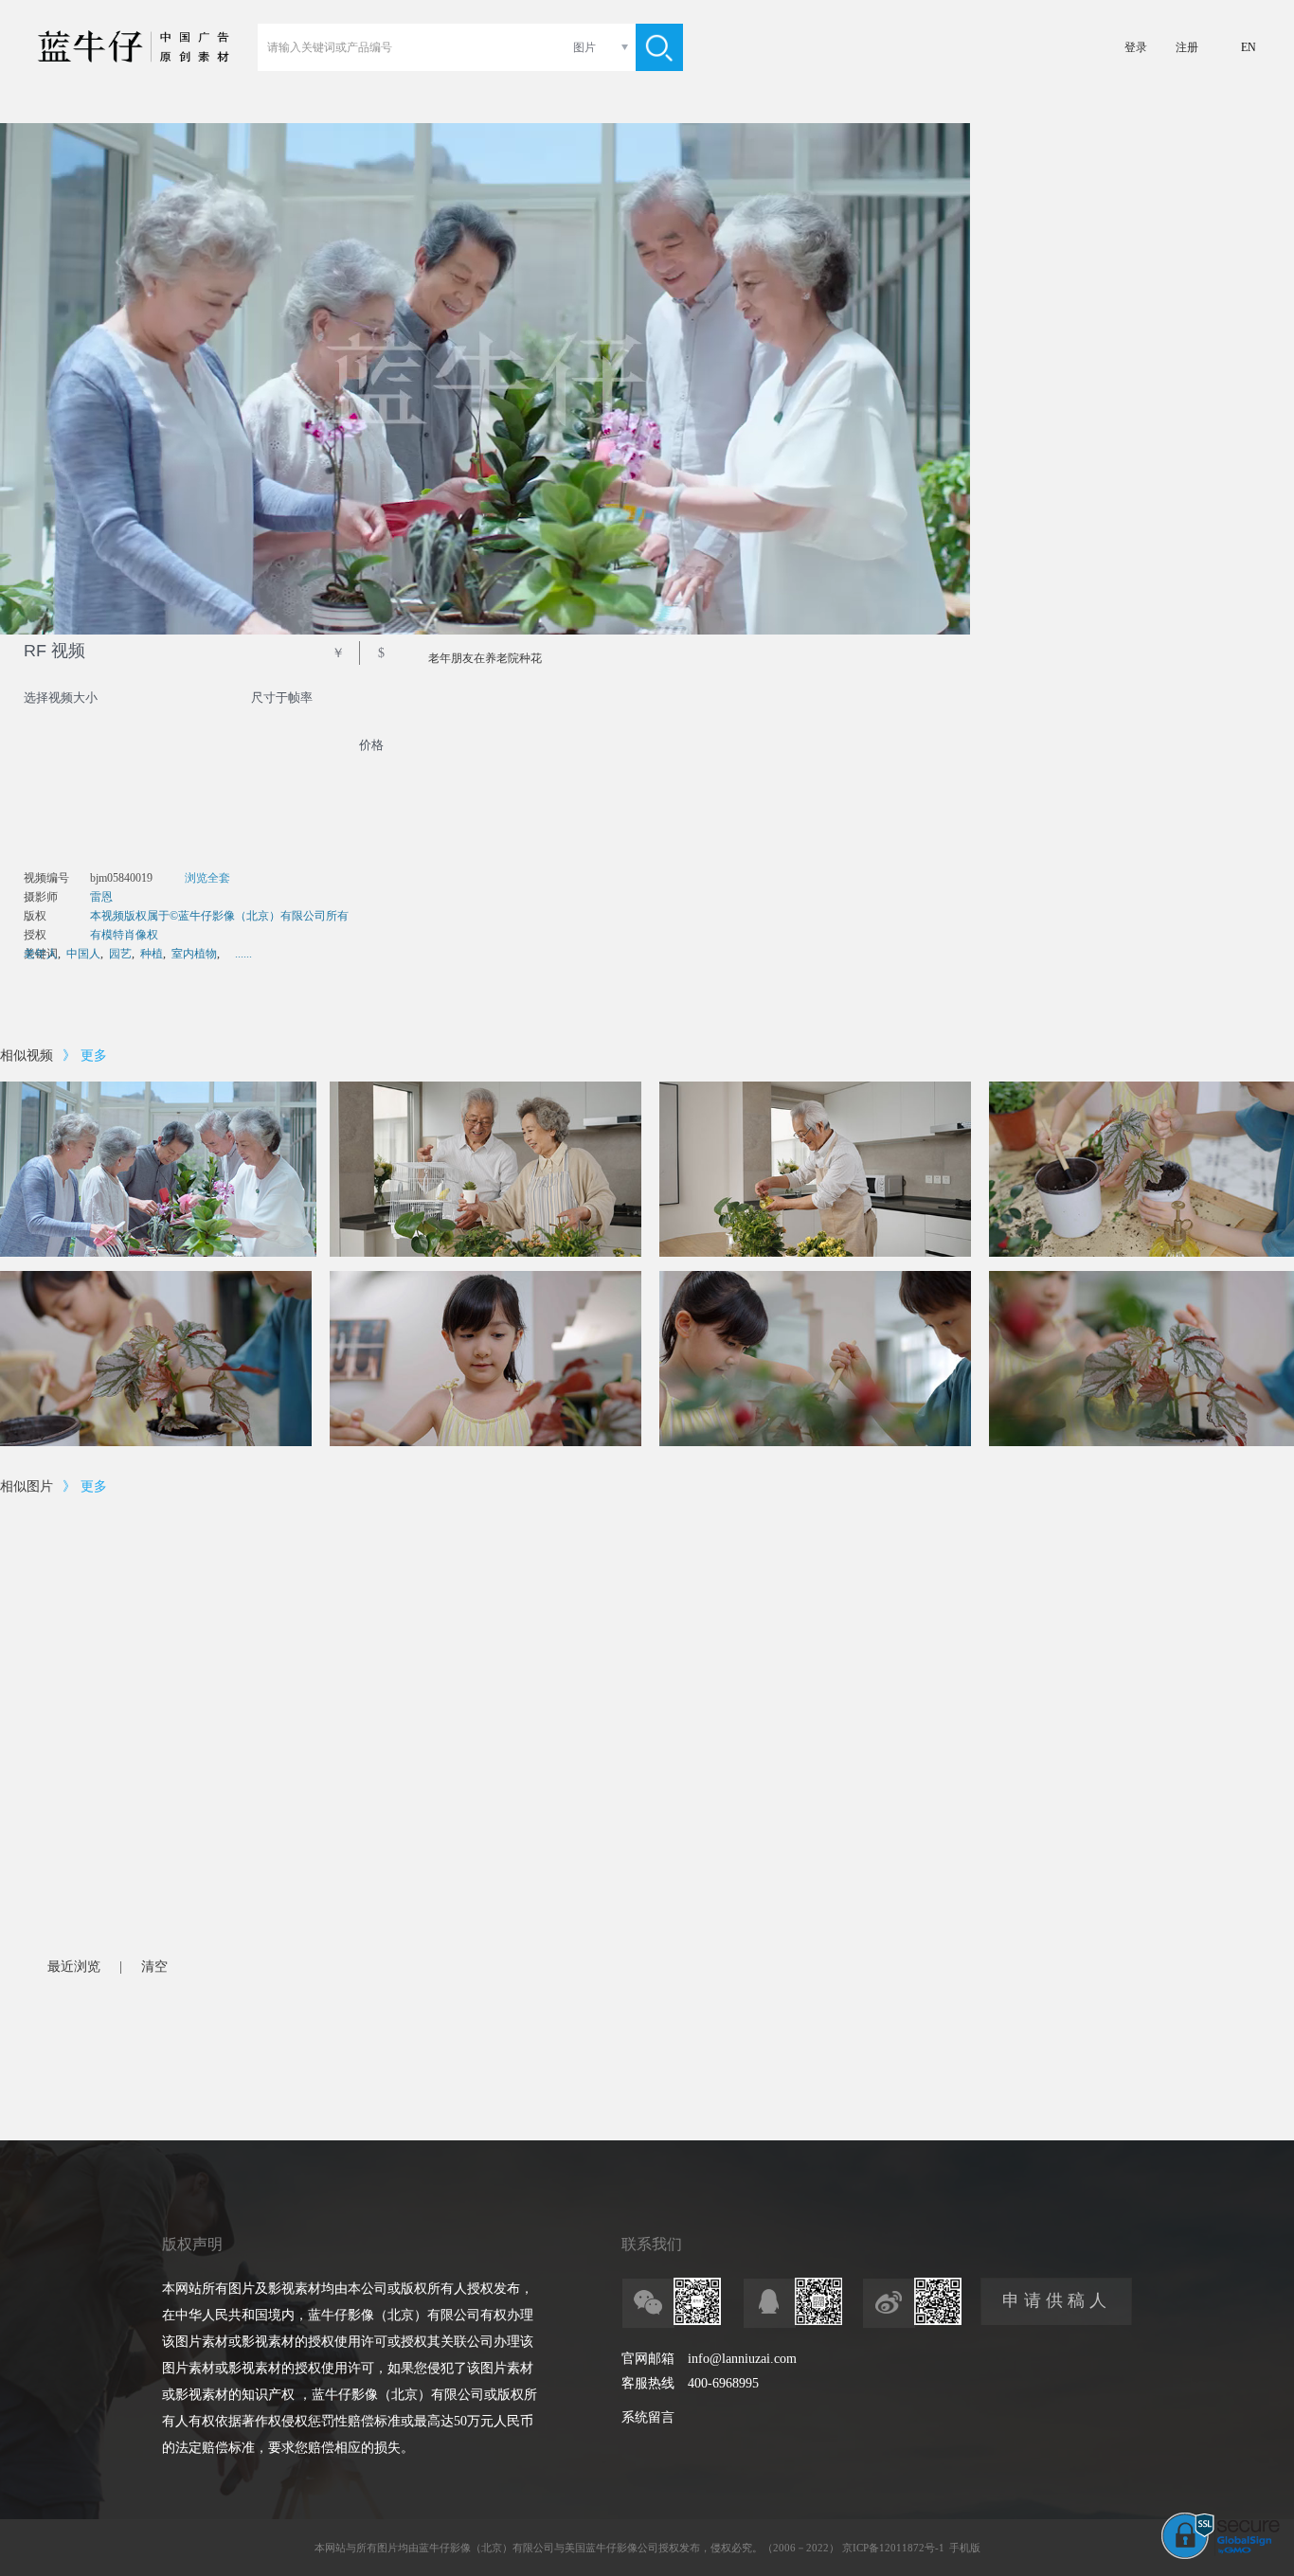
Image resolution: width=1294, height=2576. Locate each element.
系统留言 (648, 2417)
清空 (154, 1967)
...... (243, 954)
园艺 (120, 954)
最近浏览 (74, 1967)
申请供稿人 (1057, 2300)
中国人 (83, 954)
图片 (584, 47)
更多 (94, 1055)
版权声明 (192, 2244)
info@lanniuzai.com (742, 2359)
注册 (1187, 47)
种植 (152, 954)
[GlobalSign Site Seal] (1221, 2555)
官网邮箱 (648, 2359)
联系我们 (652, 2244)
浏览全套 (207, 878)
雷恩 (101, 897)
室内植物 (194, 954)
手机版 (965, 2548)
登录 (1136, 47)
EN (1249, 47)
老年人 (41, 954)
